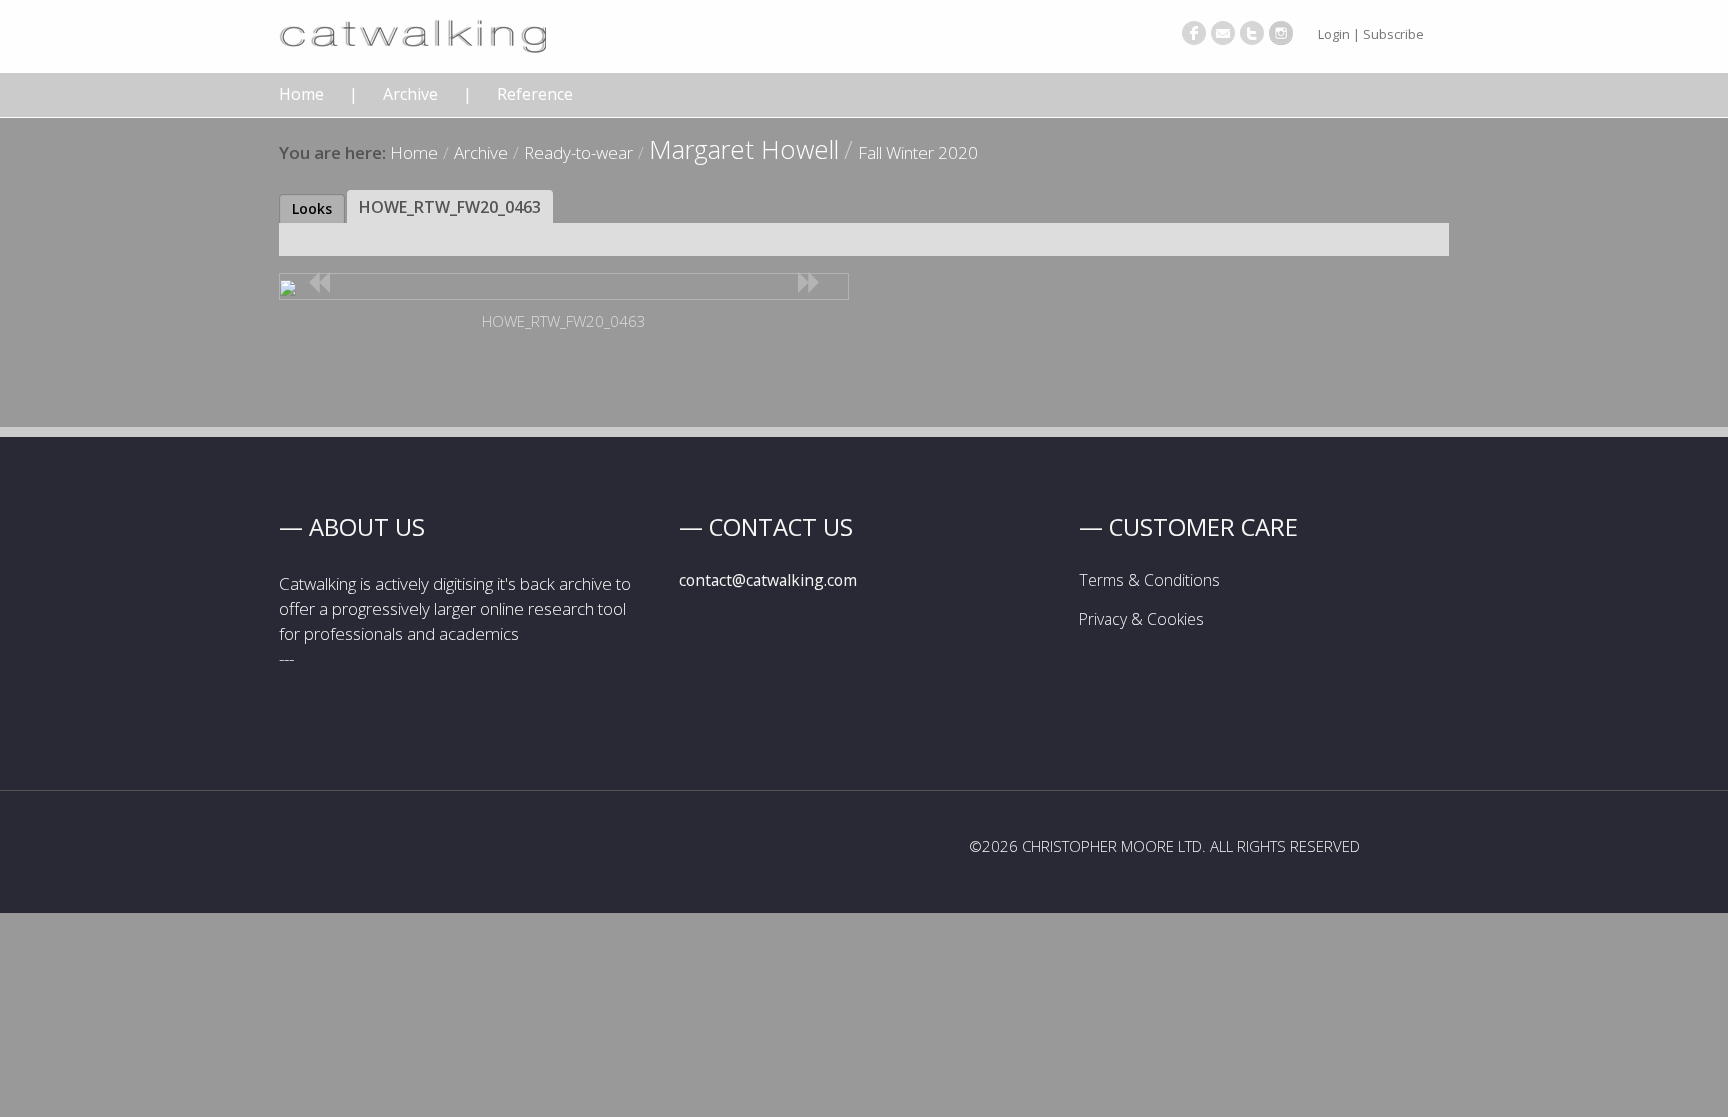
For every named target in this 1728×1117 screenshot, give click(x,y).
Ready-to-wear (578, 152)
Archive (410, 94)
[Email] (1223, 33)
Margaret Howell (744, 149)
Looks (312, 208)
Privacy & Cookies (1141, 619)
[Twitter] (1252, 33)
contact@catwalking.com (768, 580)
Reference (535, 94)
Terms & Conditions (1149, 580)
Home (301, 94)
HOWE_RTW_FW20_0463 (450, 207)
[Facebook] (1194, 33)
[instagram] (1281, 33)
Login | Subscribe (1371, 34)
